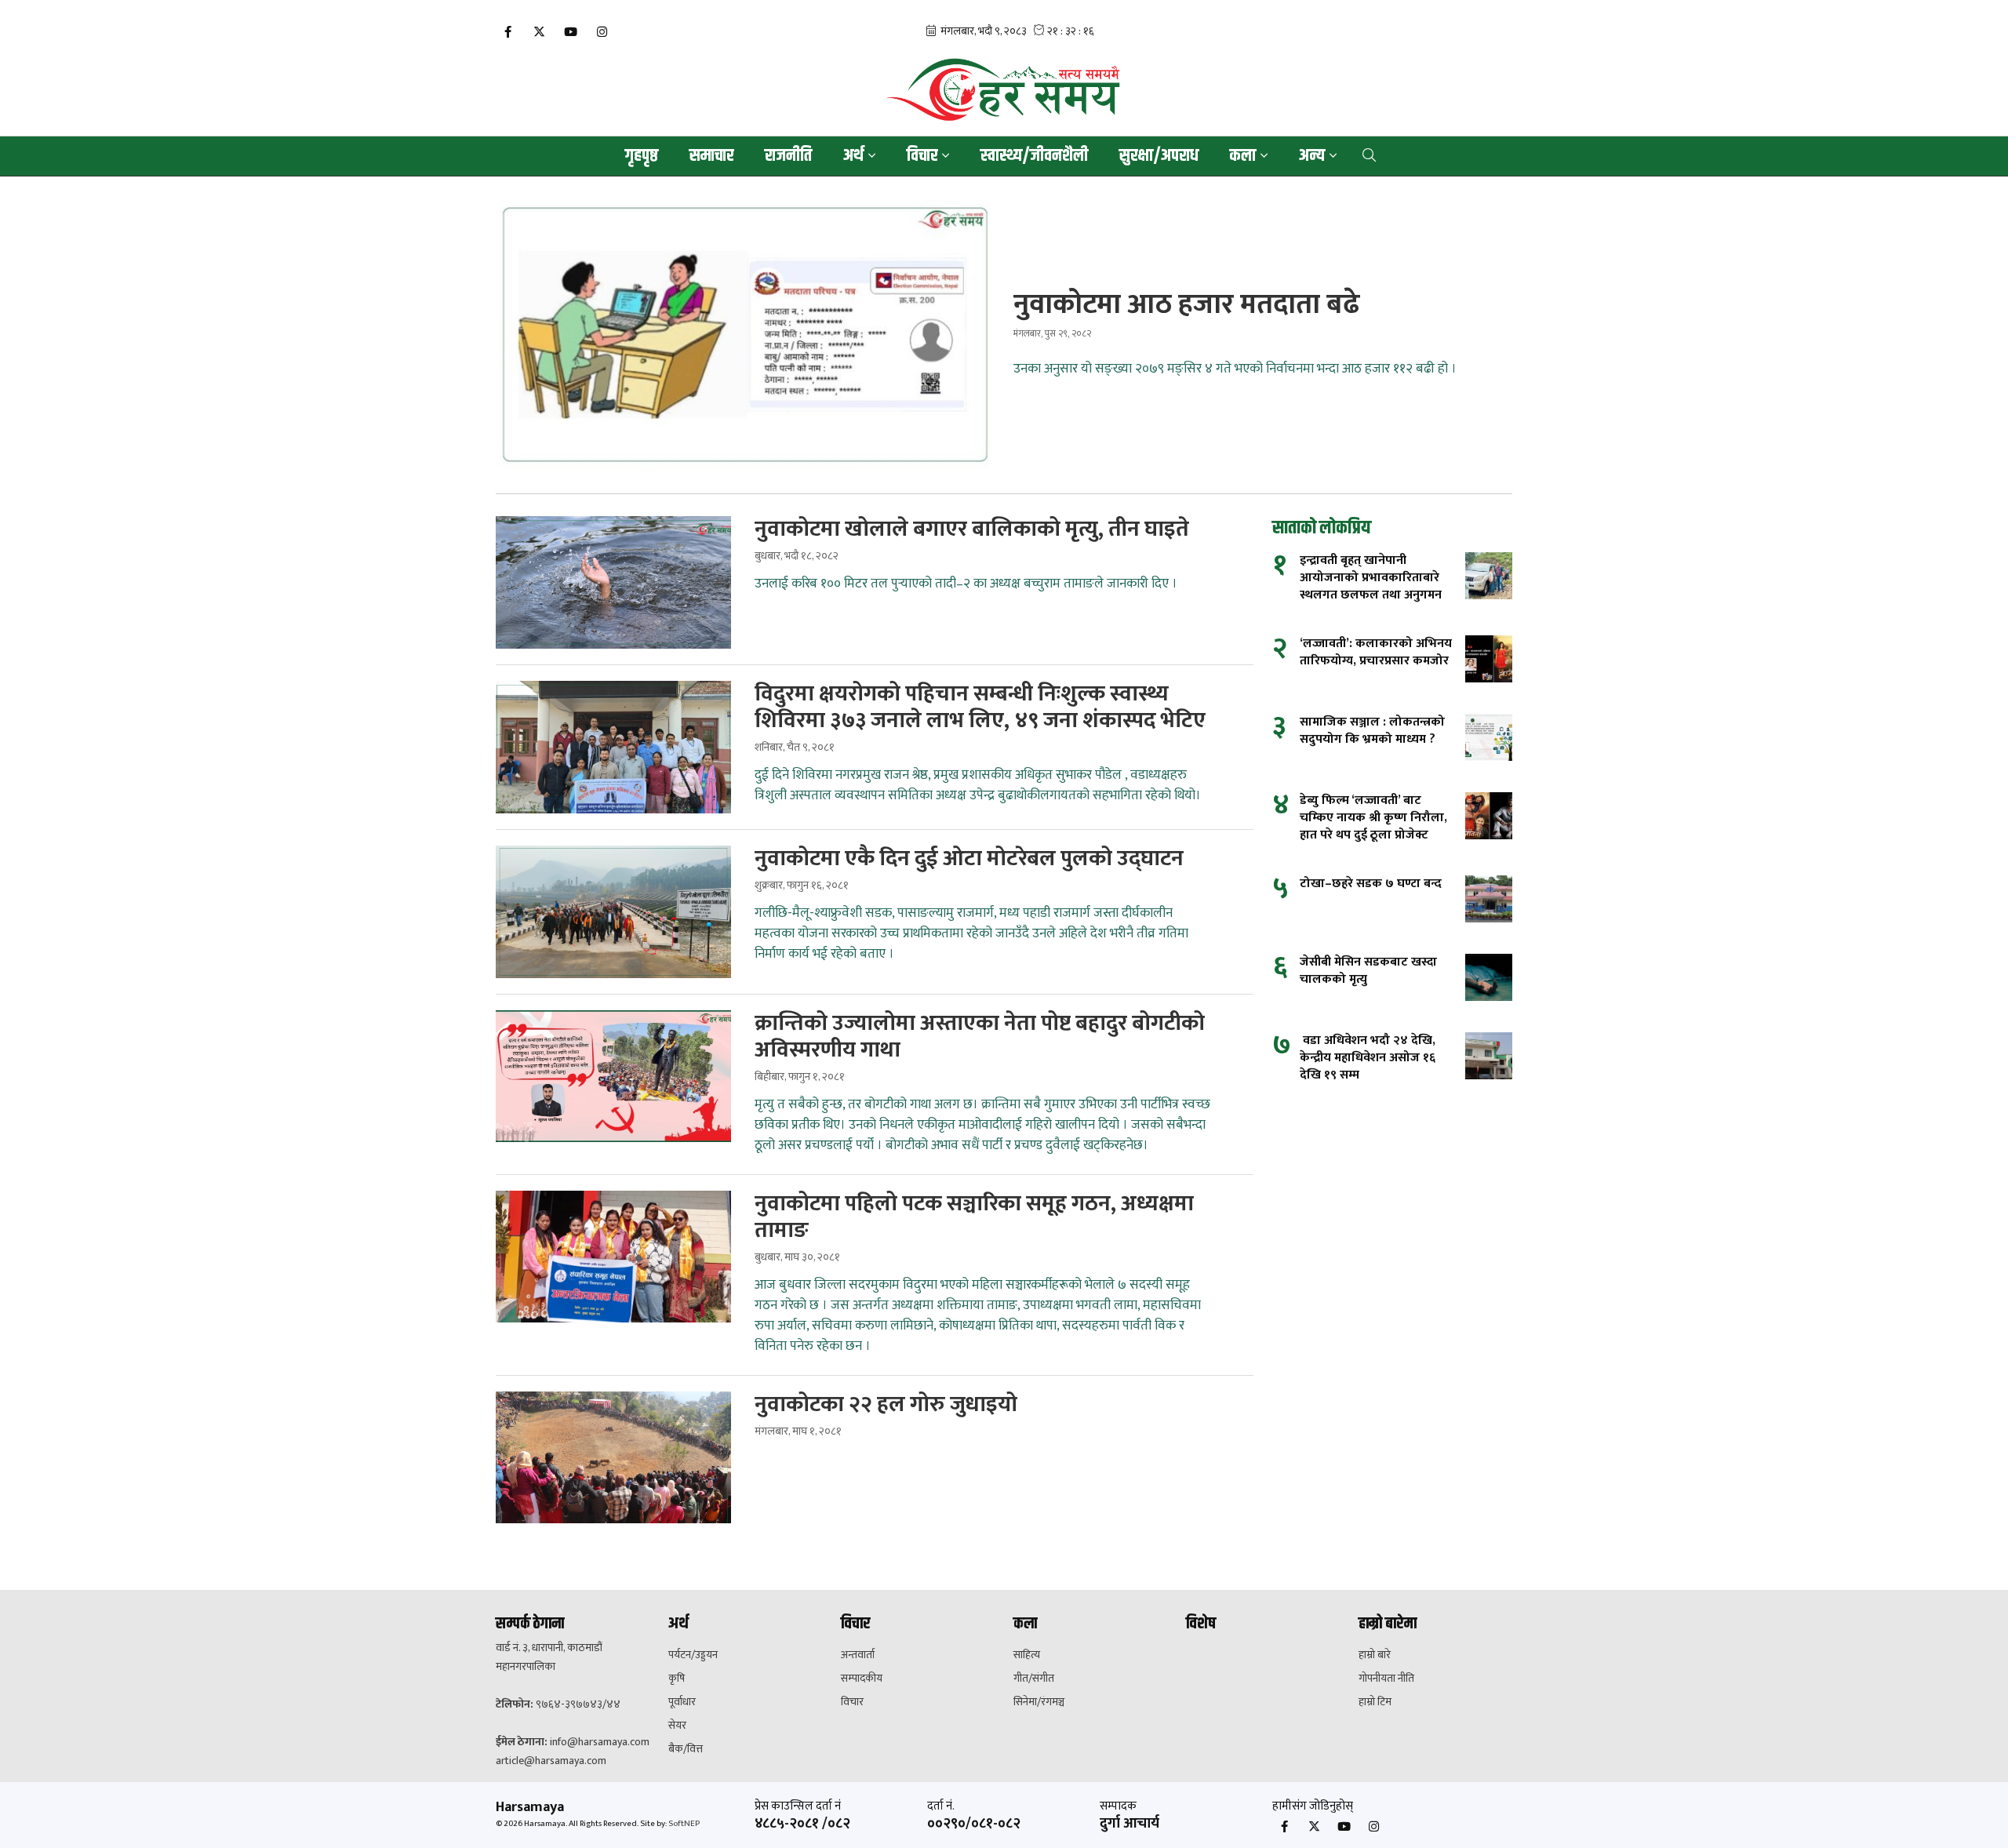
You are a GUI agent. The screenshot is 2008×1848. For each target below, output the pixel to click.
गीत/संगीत (1034, 1679)
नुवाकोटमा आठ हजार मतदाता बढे (1187, 304)
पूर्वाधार (682, 1702)
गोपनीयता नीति (1386, 1679)
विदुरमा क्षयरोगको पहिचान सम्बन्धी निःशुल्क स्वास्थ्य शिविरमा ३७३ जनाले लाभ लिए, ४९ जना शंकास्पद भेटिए (980, 708)
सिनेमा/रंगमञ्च (1039, 1702)
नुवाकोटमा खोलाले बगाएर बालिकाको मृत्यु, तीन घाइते (972, 529)
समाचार (711, 156)
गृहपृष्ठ (642, 156)
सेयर (677, 1726)
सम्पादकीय (862, 1679)
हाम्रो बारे (1375, 1655)
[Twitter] (539, 33)
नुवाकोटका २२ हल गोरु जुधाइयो (886, 1405)
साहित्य (1027, 1655)
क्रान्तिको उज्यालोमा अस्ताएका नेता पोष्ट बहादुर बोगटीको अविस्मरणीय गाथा (980, 1037)
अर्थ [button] (853, 156)
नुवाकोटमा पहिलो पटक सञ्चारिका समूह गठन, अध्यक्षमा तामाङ (974, 1217)
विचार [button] (922, 156)
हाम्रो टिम (1375, 1702)
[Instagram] (602, 33)
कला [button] (1243, 156)
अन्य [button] (1312, 156)
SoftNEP (684, 1824)
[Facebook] (507, 33)
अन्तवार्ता (858, 1655)
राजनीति (788, 156)
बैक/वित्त (686, 1749)
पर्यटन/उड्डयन (693, 1655)
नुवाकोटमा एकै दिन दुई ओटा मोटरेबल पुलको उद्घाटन (969, 859)
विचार (852, 1702)
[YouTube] (570, 33)
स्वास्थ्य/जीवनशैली (1034, 156)
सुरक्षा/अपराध (1159, 156)
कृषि (677, 1679)
